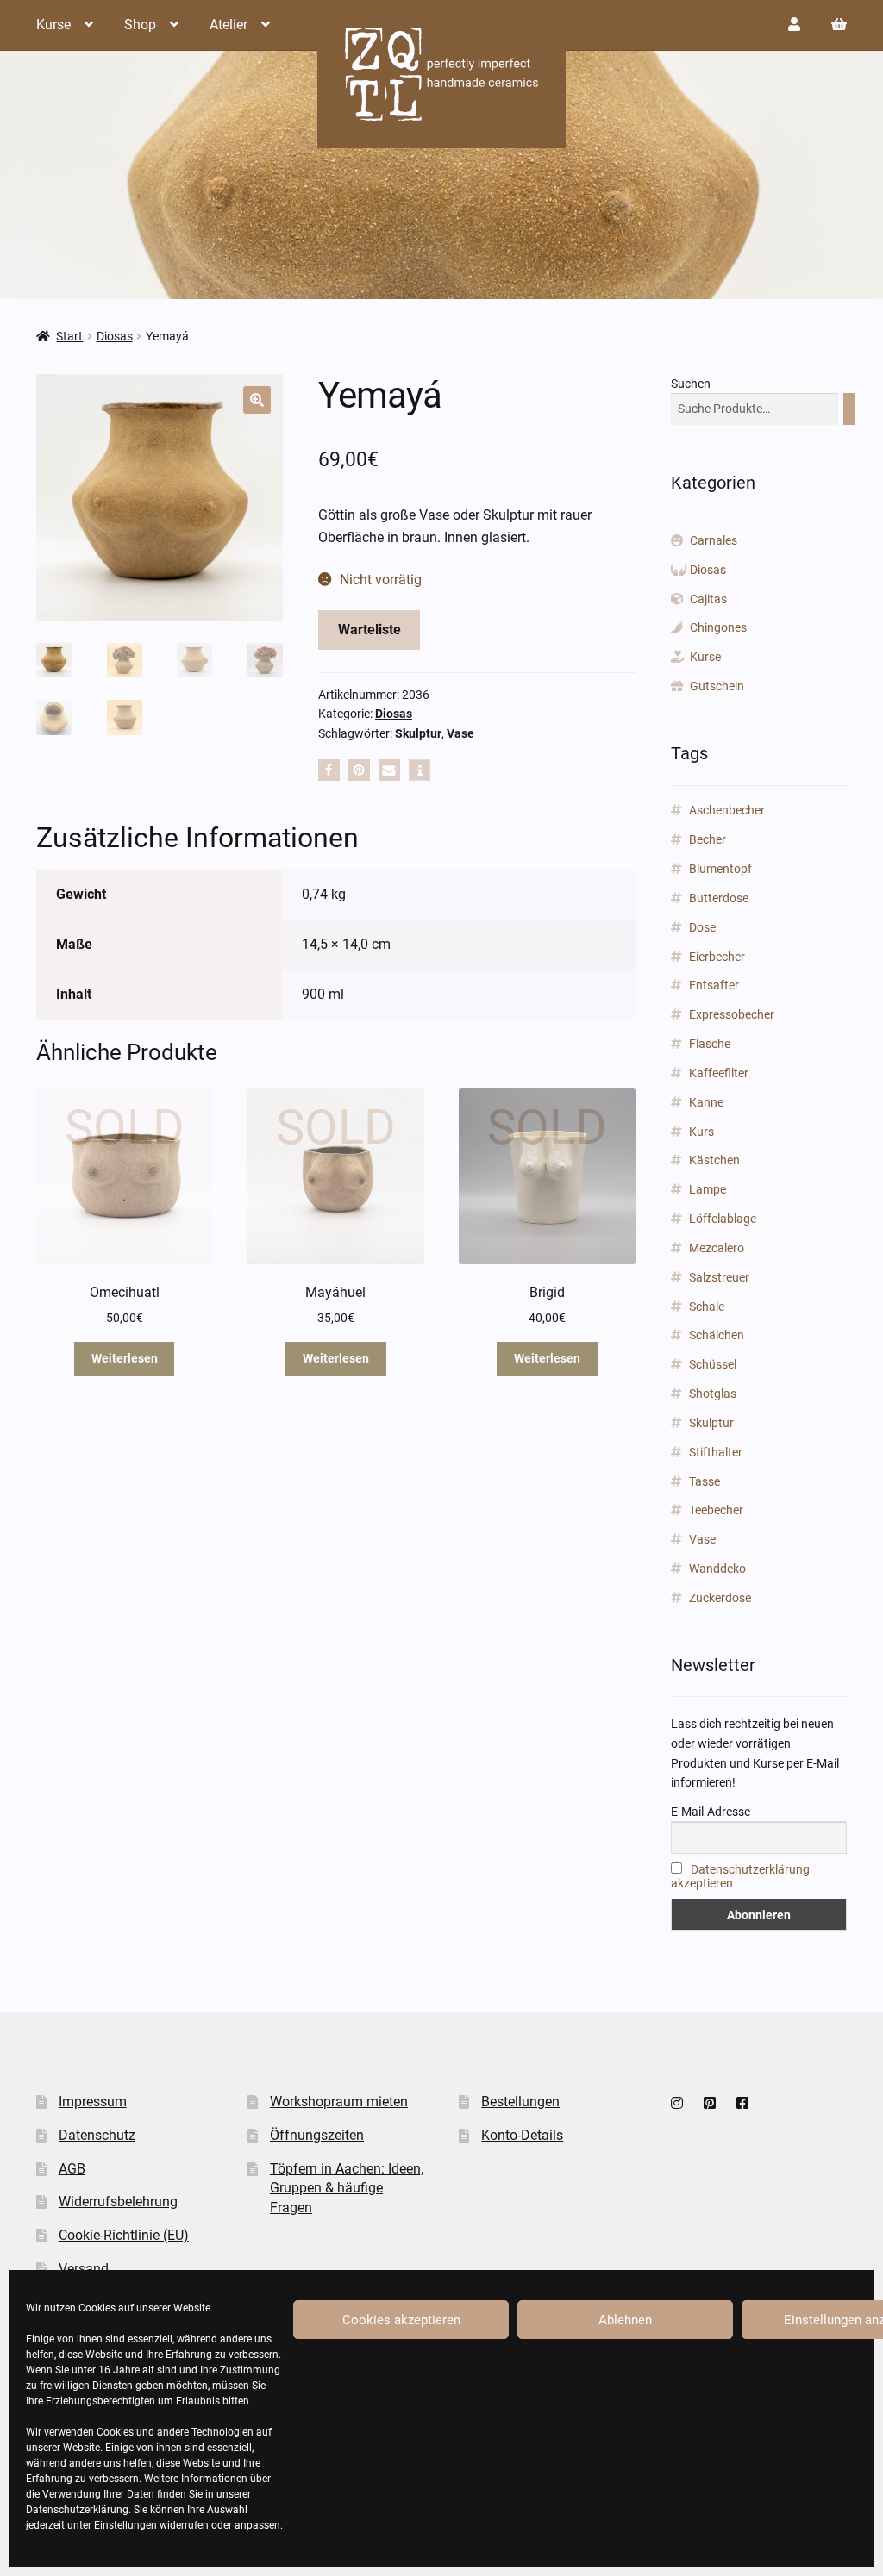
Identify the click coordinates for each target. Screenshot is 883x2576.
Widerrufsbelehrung (118, 2202)
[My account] (794, 25)
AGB (72, 2169)
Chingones (718, 627)
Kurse (53, 25)
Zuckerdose (720, 1598)
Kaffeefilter (719, 1073)
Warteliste (369, 630)
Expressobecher (732, 1014)
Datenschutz (97, 2135)
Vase (460, 733)
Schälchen (717, 1335)
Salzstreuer (719, 1277)
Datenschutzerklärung (77, 2510)
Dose (702, 927)
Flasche (710, 1044)
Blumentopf (720, 869)
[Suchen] (849, 409)
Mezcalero (717, 1248)
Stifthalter (716, 1452)
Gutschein (717, 686)
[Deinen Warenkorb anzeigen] (839, 25)
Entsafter (714, 985)
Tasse (705, 1481)
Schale (707, 1307)
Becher (708, 839)
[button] (257, 400)
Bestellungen (520, 2102)
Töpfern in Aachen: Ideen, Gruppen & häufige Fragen (347, 2188)
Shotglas (713, 1394)
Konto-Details (522, 2135)
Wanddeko (717, 1569)
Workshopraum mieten (339, 2102)
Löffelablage (723, 1219)
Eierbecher (717, 957)
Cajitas (708, 599)
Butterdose (719, 898)
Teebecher (716, 1510)
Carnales (714, 540)
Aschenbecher (727, 810)
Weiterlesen (125, 1358)
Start (69, 336)
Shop (140, 25)
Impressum (93, 2102)
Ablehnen (625, 2320)
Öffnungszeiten (317, 2135)
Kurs (701, 1132)
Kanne (706, 1102)
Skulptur (418, 733)
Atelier (229, 25)
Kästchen (714, 1160)
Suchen (691, 384)
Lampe (708, 1189)
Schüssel (713, 1364)
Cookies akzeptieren (401, 2320)
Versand (84, 2269)
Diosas (115, 336)
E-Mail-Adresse (711, 1812)
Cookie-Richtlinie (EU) (124, 2235)
